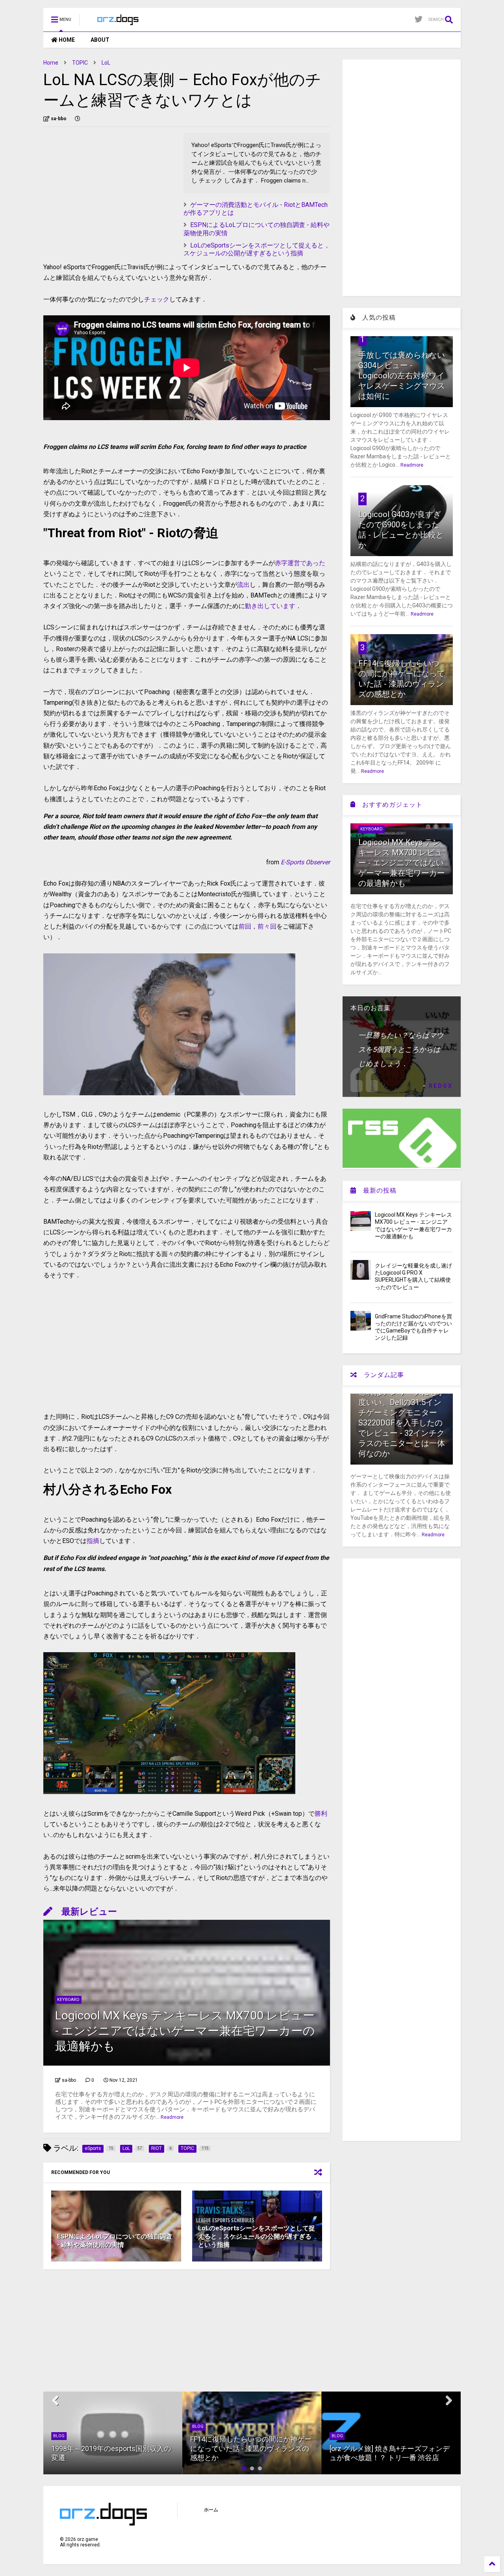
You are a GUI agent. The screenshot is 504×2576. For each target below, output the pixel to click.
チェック (157, 299)
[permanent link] (78, 119)
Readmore (172, 2117)
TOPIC (80, 63)
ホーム (211, 2510)
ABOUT (100, 40)
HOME (66, 40)
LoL (106, 63)
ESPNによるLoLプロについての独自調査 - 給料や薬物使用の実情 (115, 2241)
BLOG (59, 2436)
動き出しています (270, 606)
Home (51, 63)
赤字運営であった (300, 563)
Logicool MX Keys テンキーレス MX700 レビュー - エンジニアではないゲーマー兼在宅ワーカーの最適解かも (185, 2031)
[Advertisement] (109, 188)
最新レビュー (85, 1912)
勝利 (321, 1814)
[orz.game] (119, 22)
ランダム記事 (381, 1375)
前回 (245, 926)
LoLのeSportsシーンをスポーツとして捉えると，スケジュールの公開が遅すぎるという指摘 (257, 249)
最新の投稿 (376, 1190)
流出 (243, 585)
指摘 (93, 1541)
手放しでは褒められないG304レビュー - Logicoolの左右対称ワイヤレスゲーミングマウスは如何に (402, 376)
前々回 (267, 926)
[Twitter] (419, 20)
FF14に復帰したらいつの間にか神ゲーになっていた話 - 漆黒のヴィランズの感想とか (251, 2448)
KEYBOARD (68, 2000)
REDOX (441, 1086)
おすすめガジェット (389, 805)
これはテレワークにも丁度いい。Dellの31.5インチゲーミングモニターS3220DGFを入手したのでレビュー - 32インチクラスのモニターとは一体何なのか (402, 1423)
